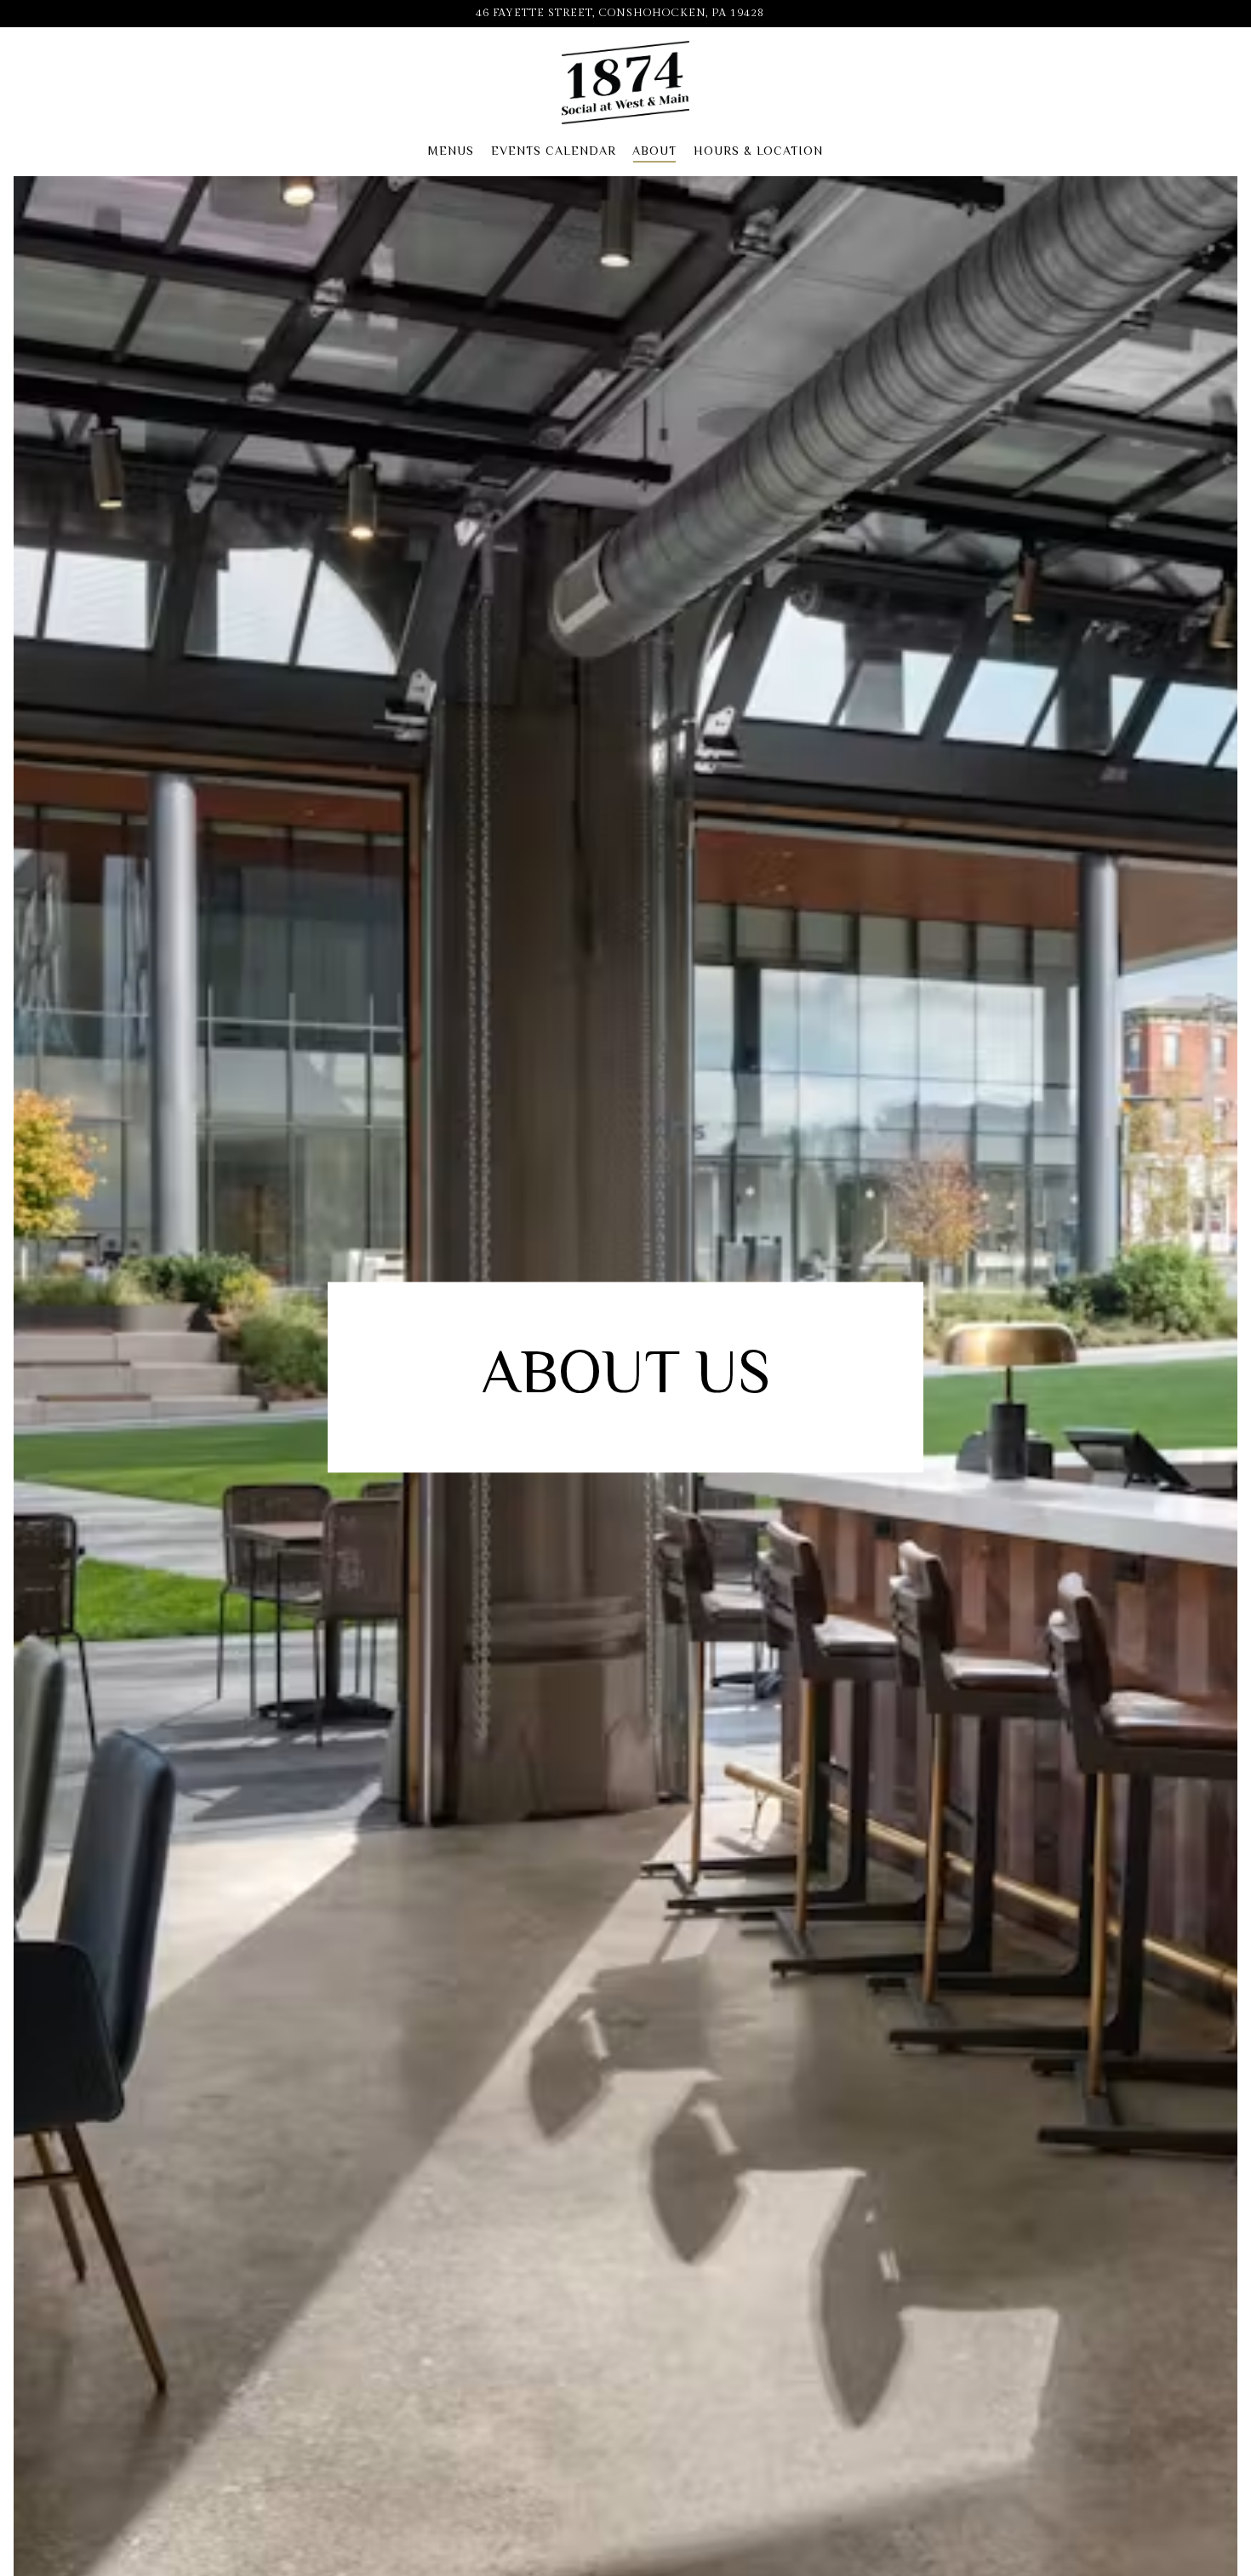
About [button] (654, 150)
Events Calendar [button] (554, 150)
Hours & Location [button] (758, 150)
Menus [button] (451, 150)
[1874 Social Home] (625, 83)
